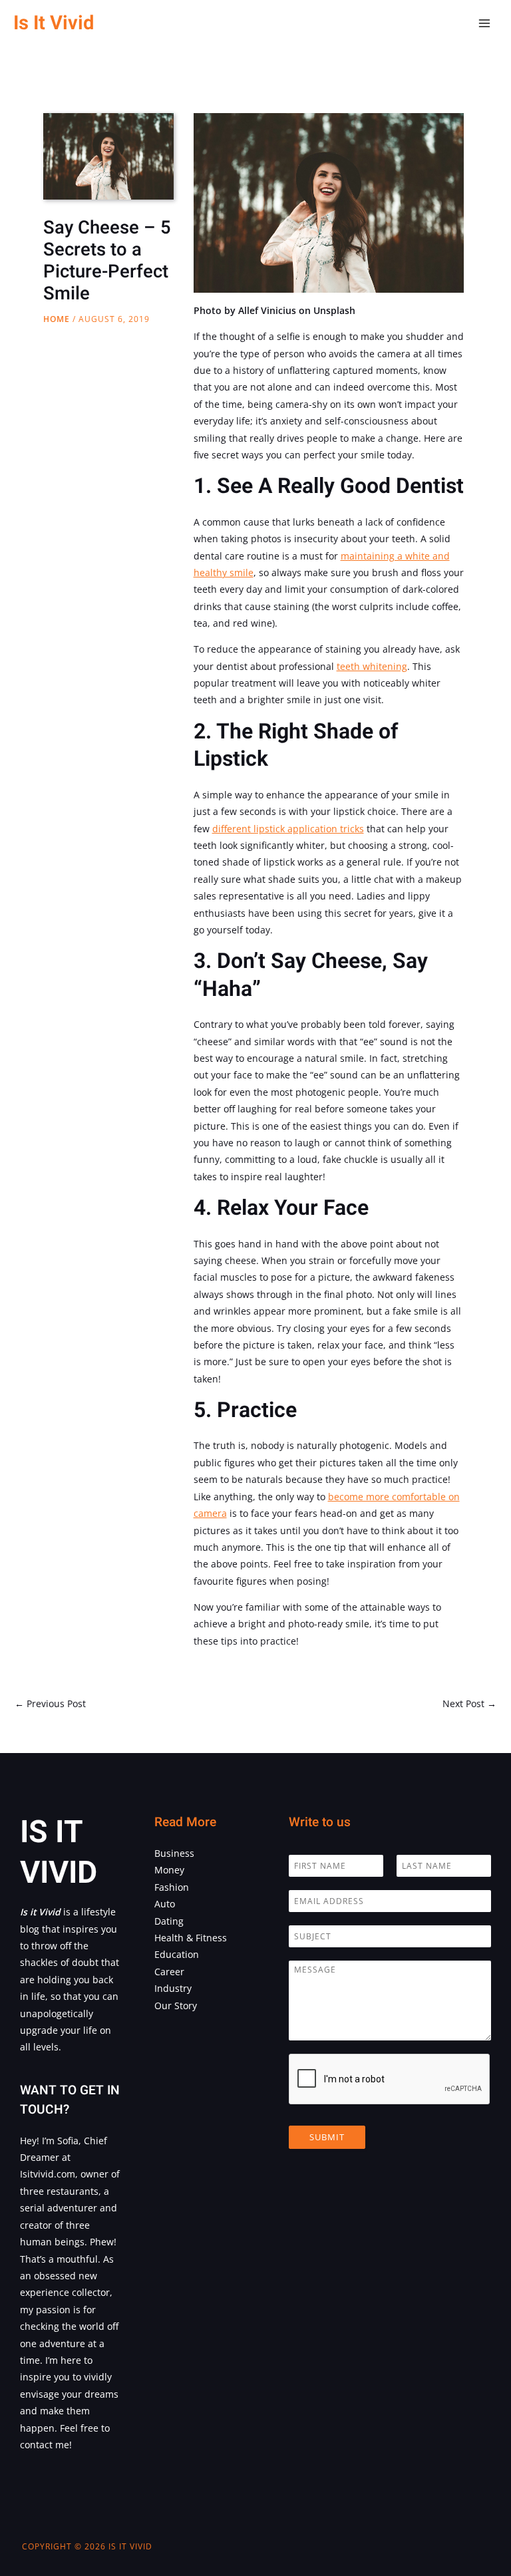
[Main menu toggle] (485, 24)
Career (169, 1972)
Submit (327, 2137)
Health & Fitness (191, 1938)
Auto (165, 1904)
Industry (173, 1988)
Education (177, 1954)
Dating (169, 1921)
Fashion (172, 1887)
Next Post (469, 1703)
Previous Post (50, 1703)
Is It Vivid (54, 23)
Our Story (176, 2006)
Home (57, 319)
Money (169, 1870)
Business (174, 1853)
